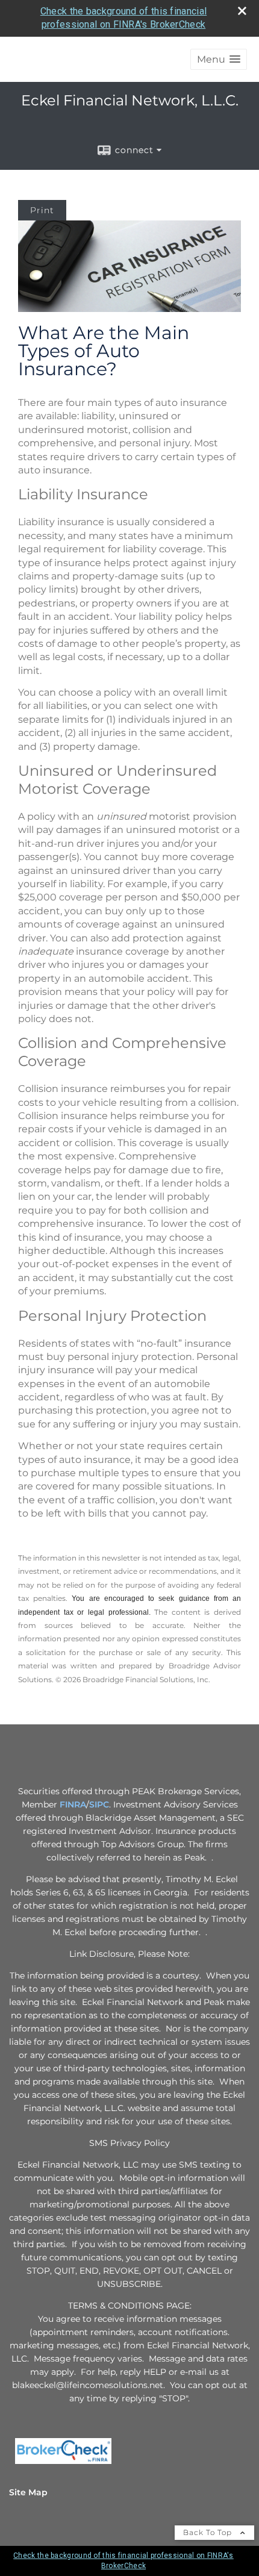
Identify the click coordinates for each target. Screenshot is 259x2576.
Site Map (28, 2492)
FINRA (72, 1804)
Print (42, 210)
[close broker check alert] (242, 11)
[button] (219, 59)
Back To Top (209, 2532)
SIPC (99, 1804)
